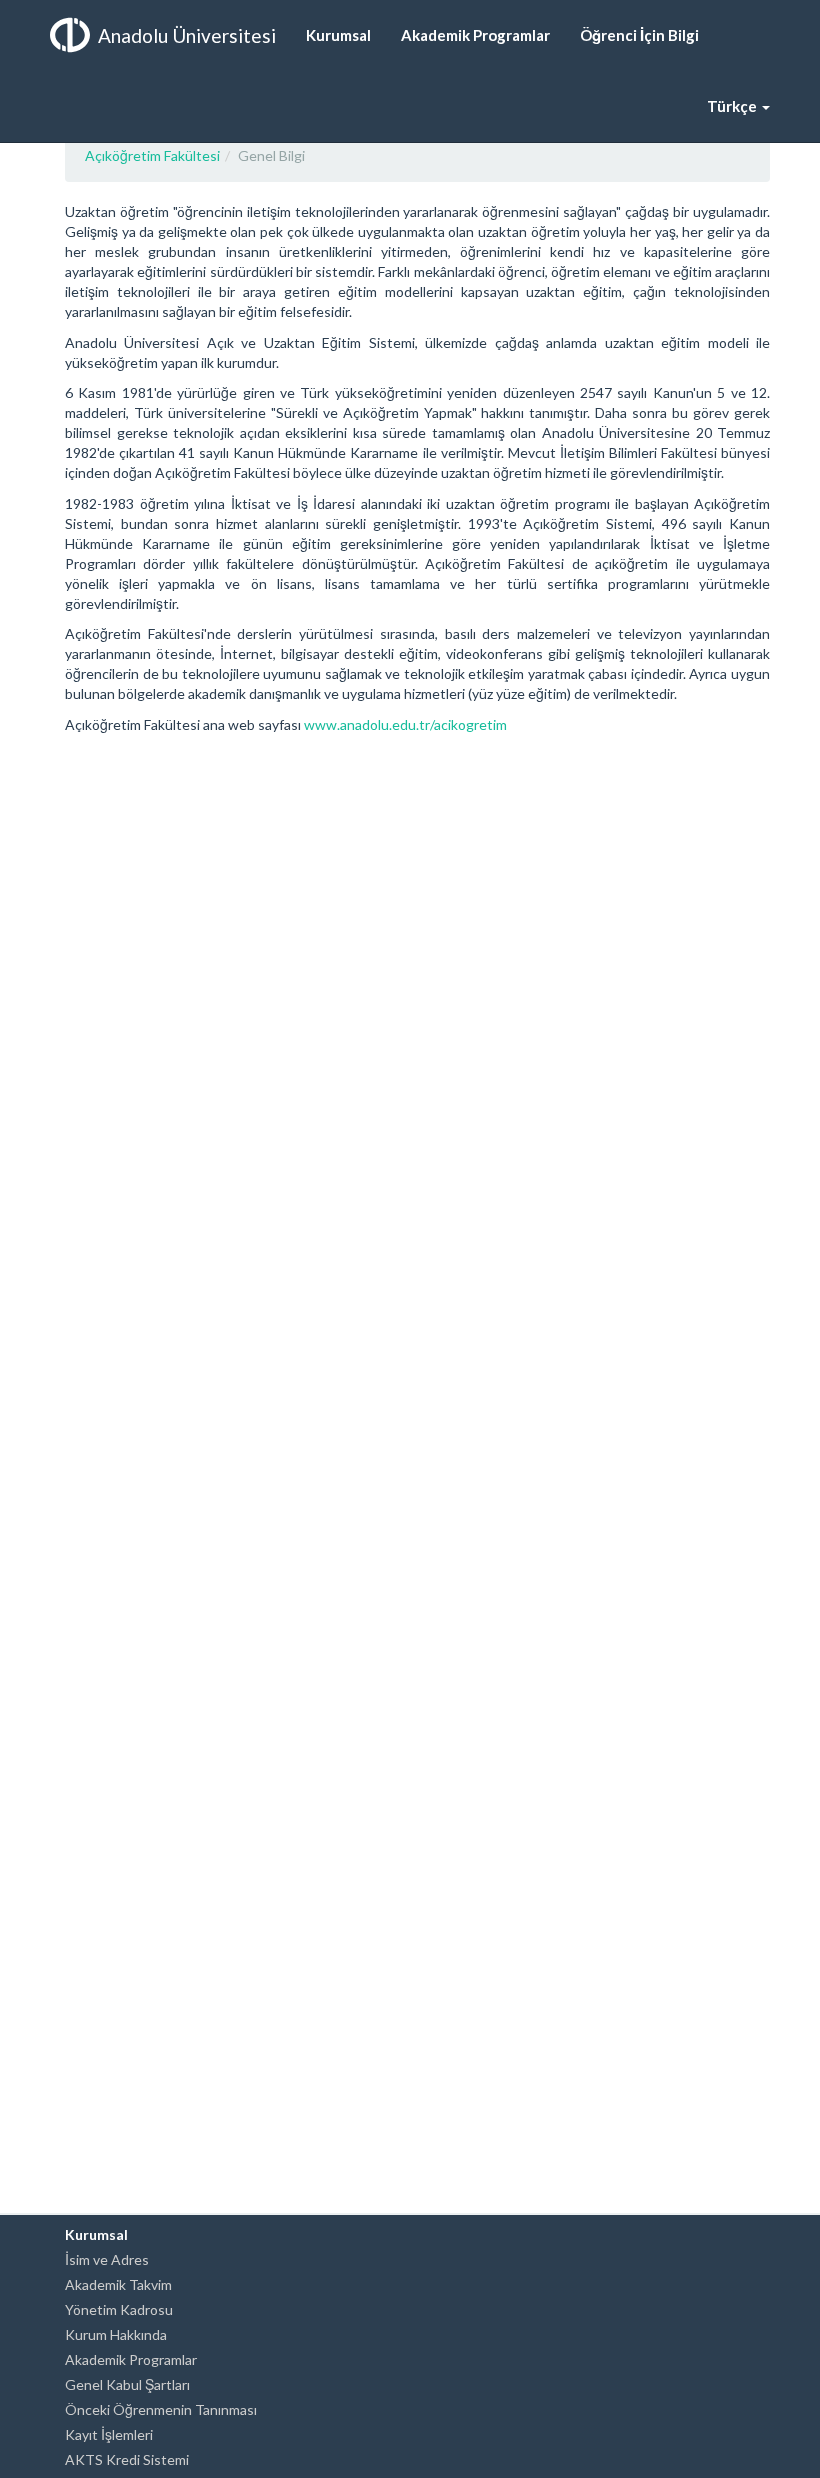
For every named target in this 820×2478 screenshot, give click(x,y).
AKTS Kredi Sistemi (127, 2459)
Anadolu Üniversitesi (187, 35)
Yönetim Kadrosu (119, 2309)
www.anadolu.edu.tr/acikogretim (405, 724)
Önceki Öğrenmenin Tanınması (161, 2409)
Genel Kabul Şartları (127, 2384)
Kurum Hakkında (116, 2334)
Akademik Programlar (131, 2359)
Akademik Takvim (118, 2284)
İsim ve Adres (107, 2259)
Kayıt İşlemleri (109, 2434)
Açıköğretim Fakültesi (152, 155)
